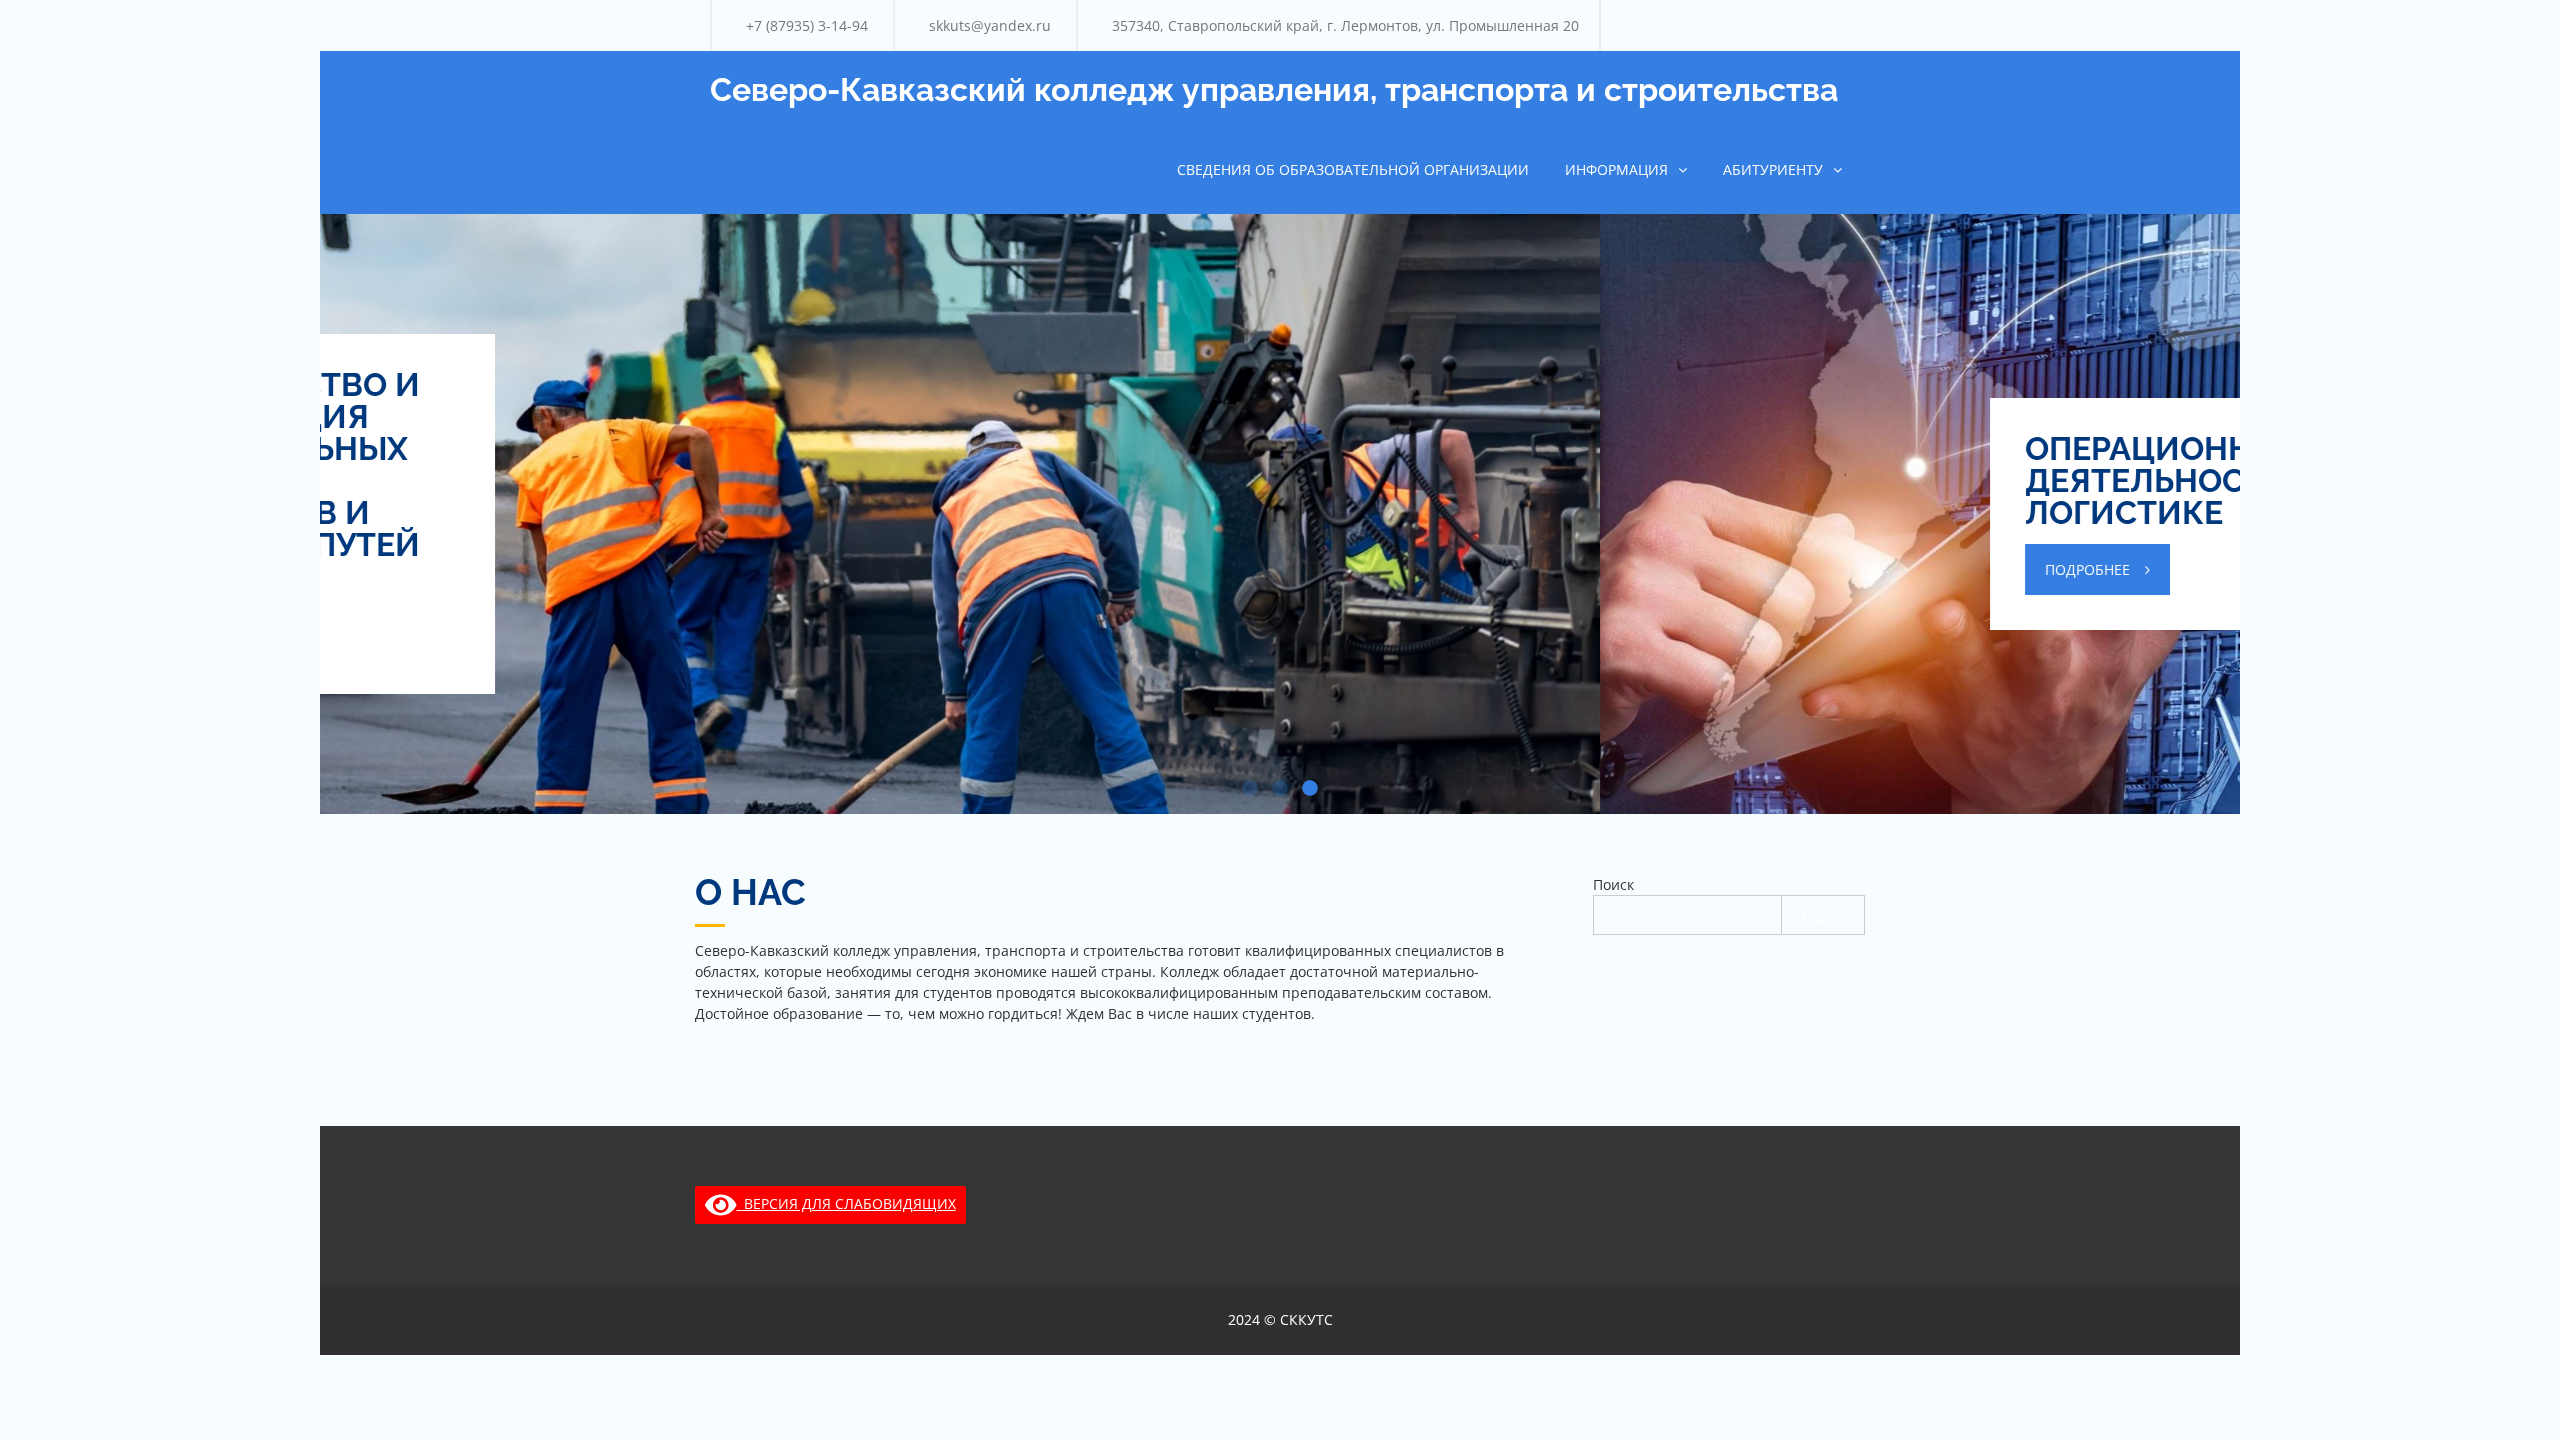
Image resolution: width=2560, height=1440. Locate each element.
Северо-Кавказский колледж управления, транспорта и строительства (1274, 89)
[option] (1280, 514)
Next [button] (2200, 454)
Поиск (1613, 884)
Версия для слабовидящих (846, 1203)
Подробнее (807, 569)
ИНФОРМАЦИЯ (1616, 169)
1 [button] (1250, 789)
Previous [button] (360, 454)
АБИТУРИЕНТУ (1773, 169)
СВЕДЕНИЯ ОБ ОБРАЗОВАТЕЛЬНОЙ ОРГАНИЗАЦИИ (1353, 169)
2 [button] (1280, 789)
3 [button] (1310, 789)
